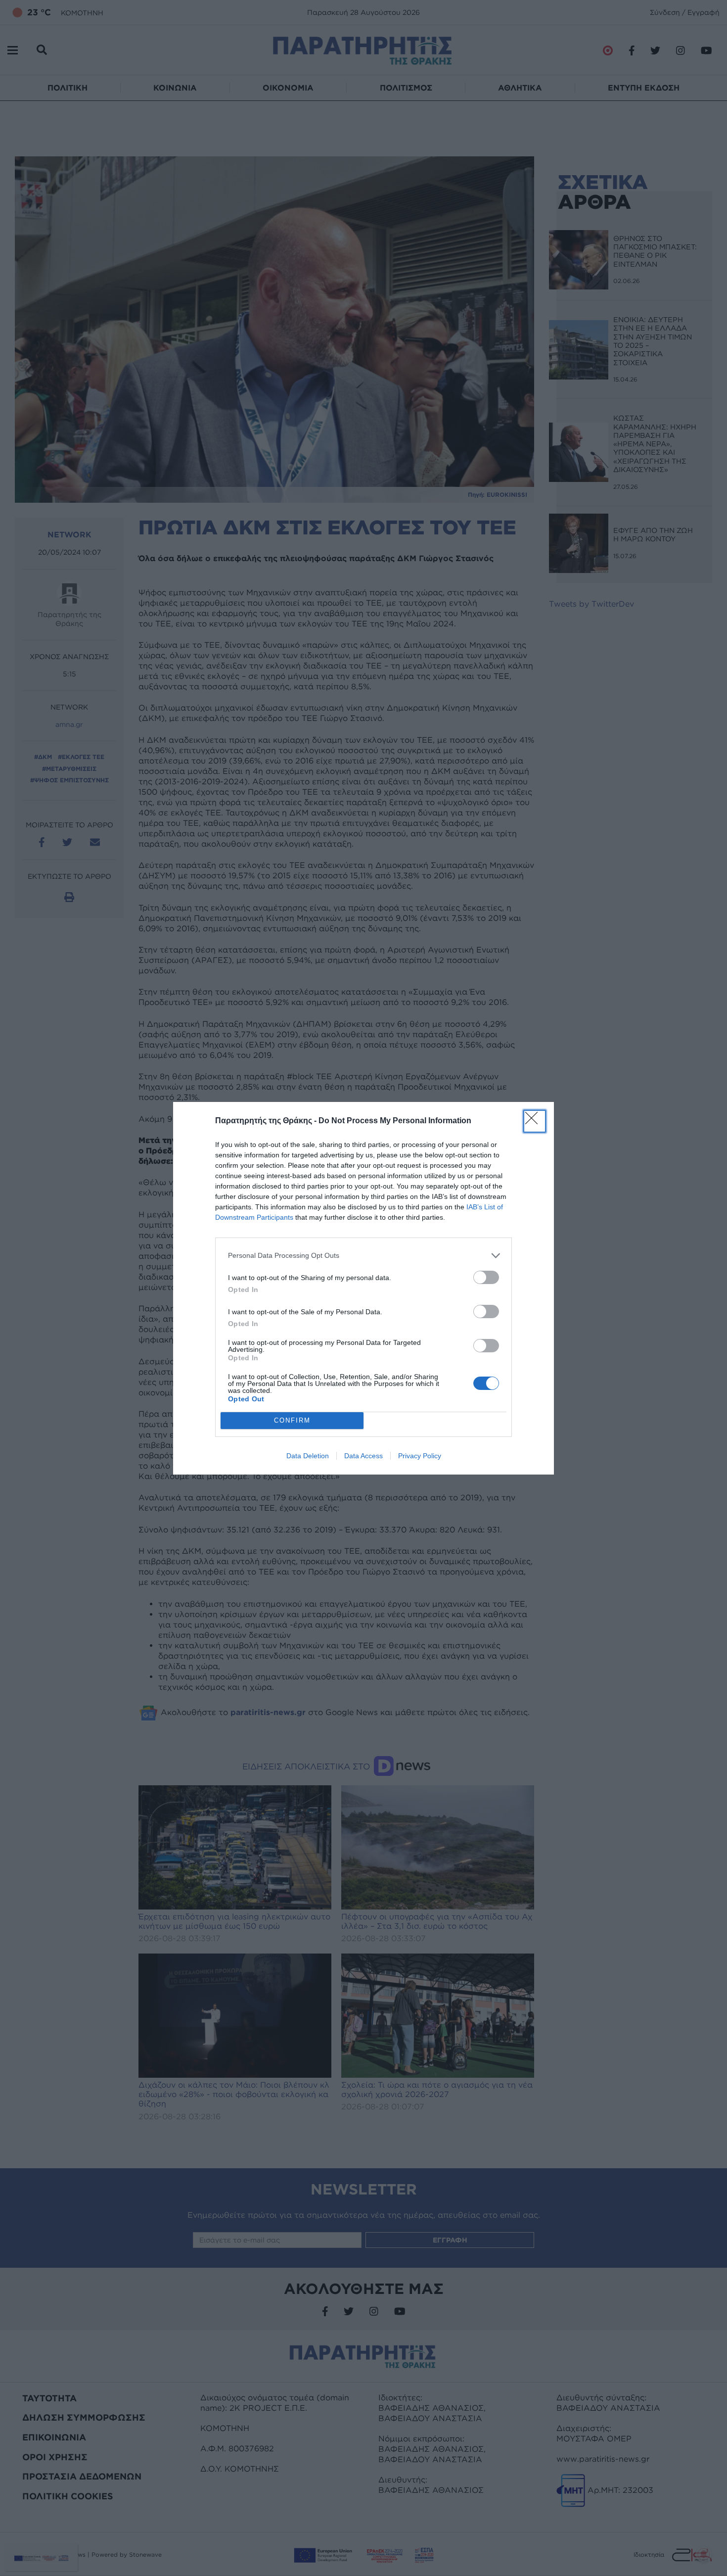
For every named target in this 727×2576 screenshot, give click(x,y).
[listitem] (363, 1256)
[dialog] (363, 1288)
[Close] (535, 1121)
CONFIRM (292, 1420)
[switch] (486, 1277)
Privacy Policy (420, 1456)
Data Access (363, 1456)
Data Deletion (308, 1456)
